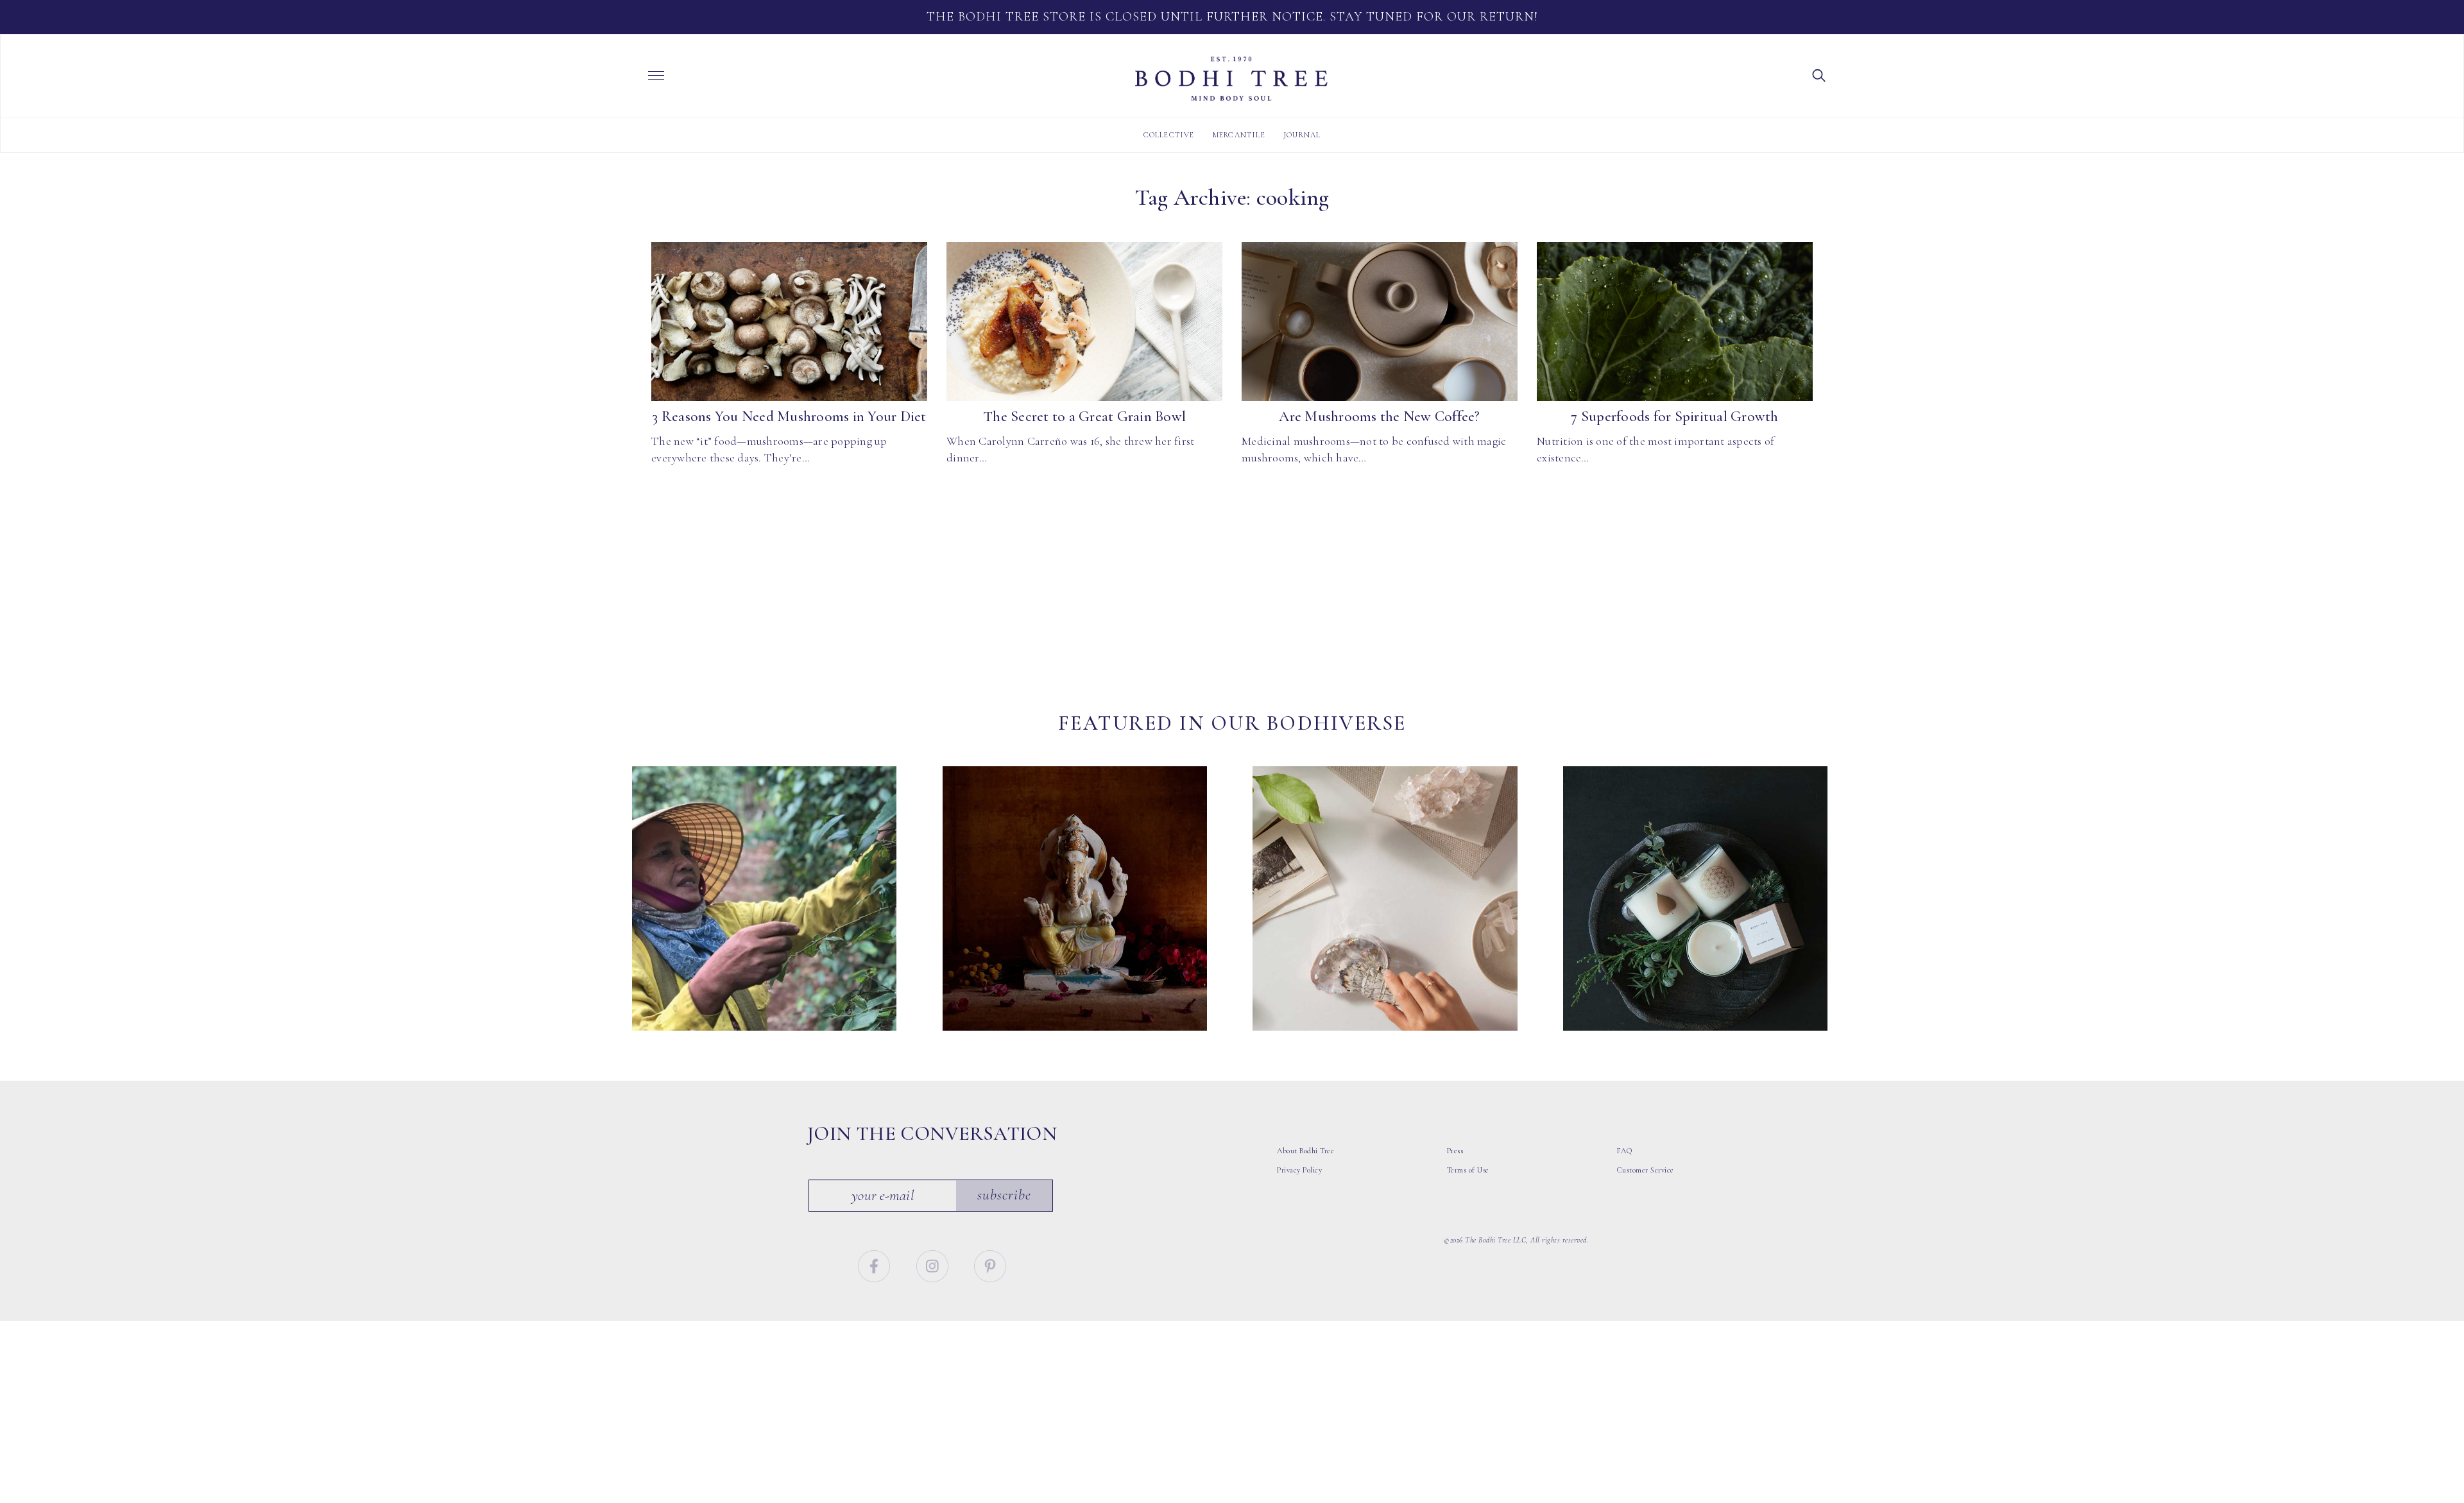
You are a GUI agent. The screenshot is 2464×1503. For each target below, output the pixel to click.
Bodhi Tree (1231, 79)
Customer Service (1646, 1170)
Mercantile (1239, 135)
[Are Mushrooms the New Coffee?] (1380, 322)
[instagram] (934, 1264)
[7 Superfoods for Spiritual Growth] (1675, 322)
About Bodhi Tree (1305, 1151)
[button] (1819, 74)
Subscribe (1004, 1195)
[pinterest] (990, 1264)
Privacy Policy (1299, 1170)
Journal (1302, 135)
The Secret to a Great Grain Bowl (1084, 417)
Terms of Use (1468, 1170)
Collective (1169, 135)
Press (1455, 1151)
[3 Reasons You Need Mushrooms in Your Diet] (789, 322)
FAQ (1625, 1151)
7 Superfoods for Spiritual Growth (1674, 417)
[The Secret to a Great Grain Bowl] (1084, 322)
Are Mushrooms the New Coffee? (1379, 417)
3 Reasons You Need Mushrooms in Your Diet (789, 417)
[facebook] (876, 1264)
